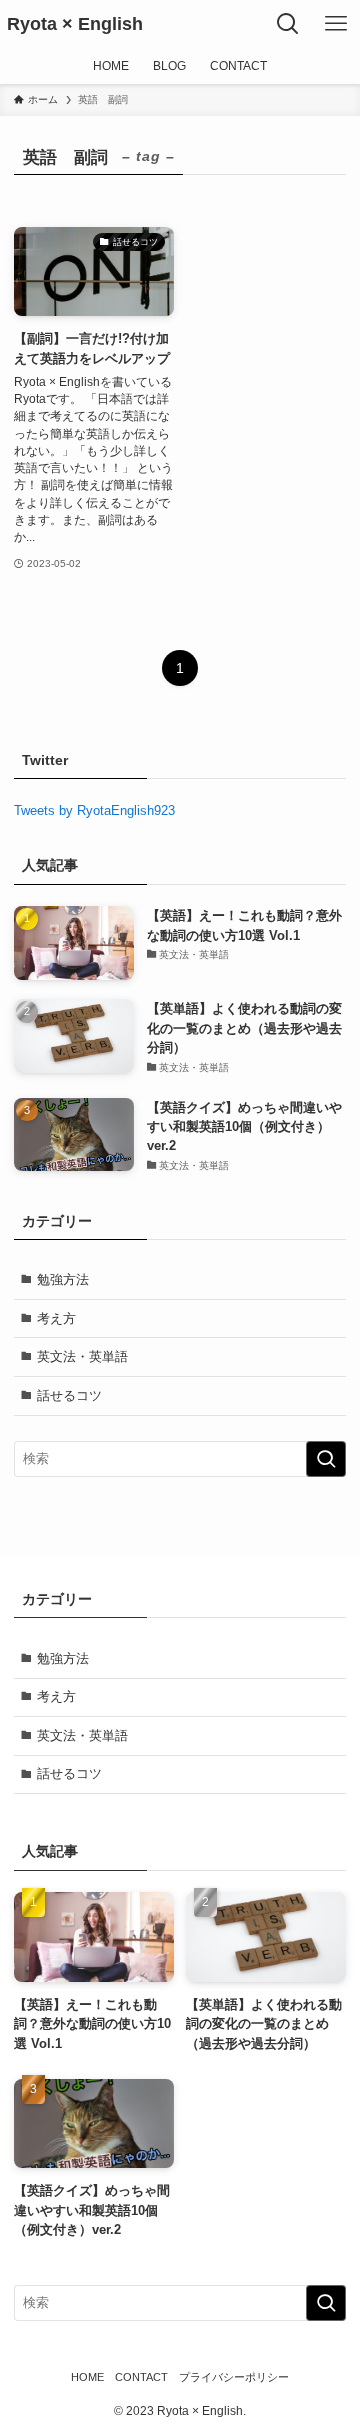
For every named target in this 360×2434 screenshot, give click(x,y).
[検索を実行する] (326, 1459)
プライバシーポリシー (234, 2377)
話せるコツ (69, 1395)
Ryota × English (75, 24)
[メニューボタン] (336, 24)
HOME (87, 2377)
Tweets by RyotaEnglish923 (94, 810)
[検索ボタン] (288, 24)
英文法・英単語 (82, 1356)
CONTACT (141, 2377)
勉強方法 (63, 1279)
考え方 (56, 1318)
